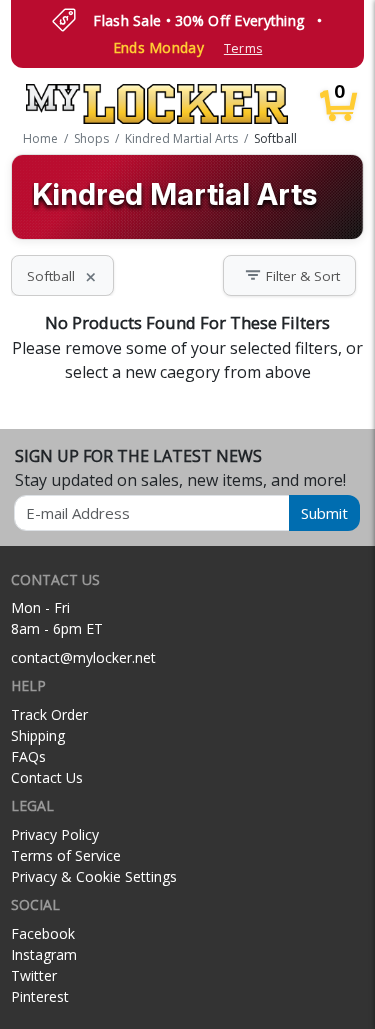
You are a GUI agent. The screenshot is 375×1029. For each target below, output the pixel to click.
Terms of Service (66, 855)
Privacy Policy (55, 834)
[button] (289, 275)
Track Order (49, 714)
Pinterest (40, 996)
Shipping (38, 735)
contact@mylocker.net (83, 657)
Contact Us (47, 777)
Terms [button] (243, 48)
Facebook (43, 933)
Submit (324, 513)
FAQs (28, 756)
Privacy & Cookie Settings (94, 876)
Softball (62, 276)
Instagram (44, 954)
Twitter (34, 975)
